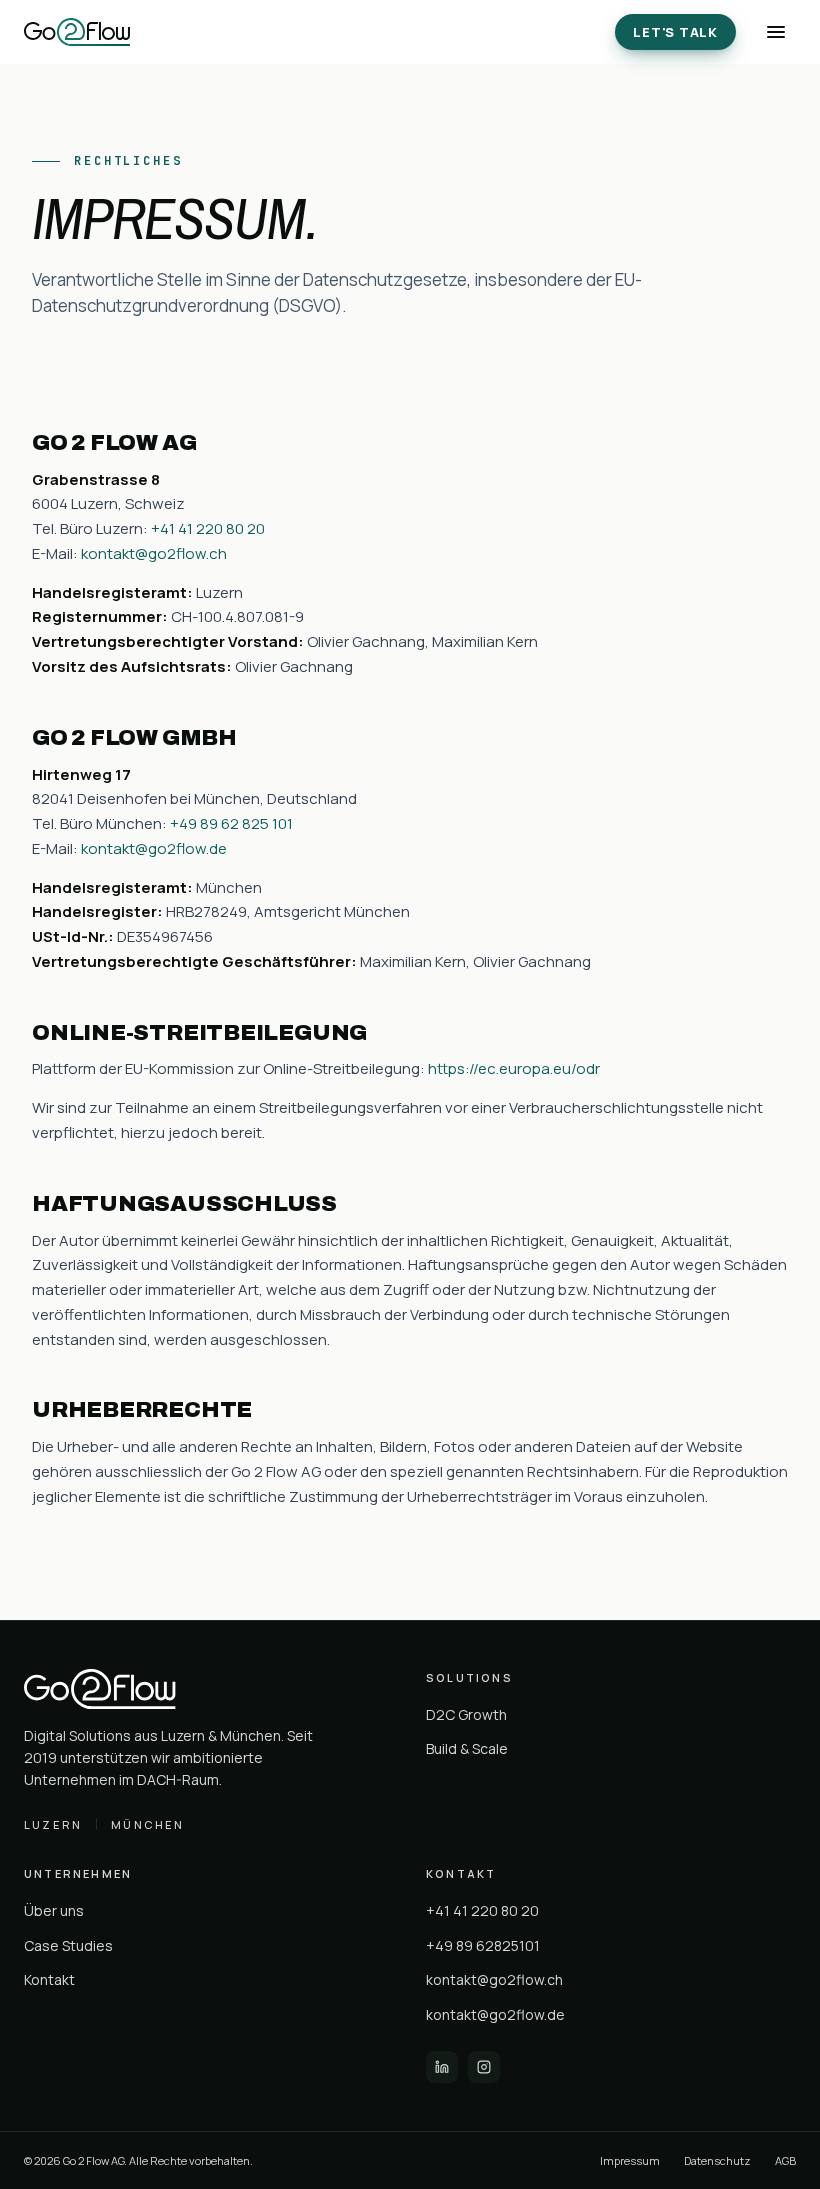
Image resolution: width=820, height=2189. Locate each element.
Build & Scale (467, 1748)
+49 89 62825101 (483, 1945)
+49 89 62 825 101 (231, 823)
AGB (785, 2160)
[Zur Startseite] (77, 32)
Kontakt (49, 1979)
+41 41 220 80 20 (208, 528)
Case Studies (68, 1945)
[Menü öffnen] (776, 32)
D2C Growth (466, 1714)
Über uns (54, 1910)
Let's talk (675, 32)
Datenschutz (717, 2160)
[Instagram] (484, 2067)
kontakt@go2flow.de (154, 848)
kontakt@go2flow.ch (154, 553)
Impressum (630, 2160)
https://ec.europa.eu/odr (514, 1068)
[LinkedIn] (442, 2067)
